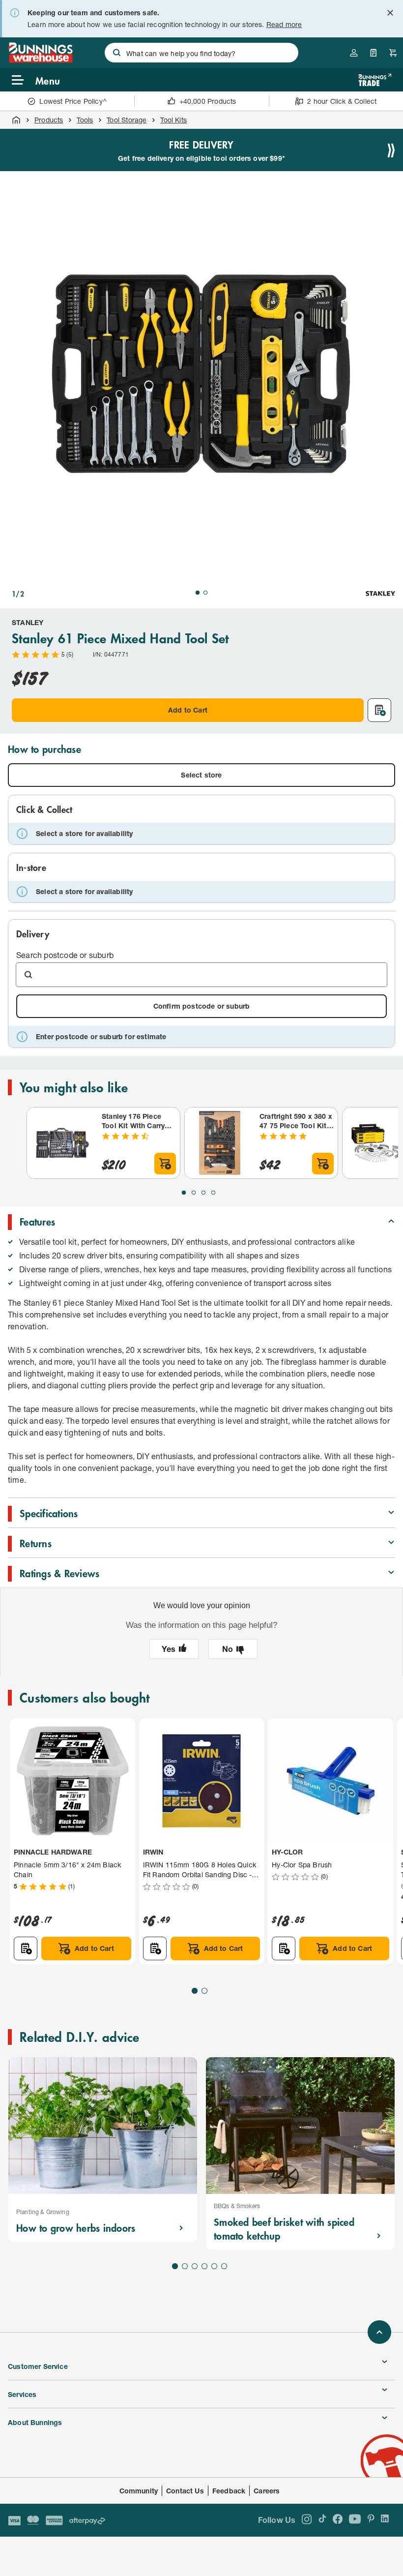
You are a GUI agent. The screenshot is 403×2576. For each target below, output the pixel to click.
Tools (85, 120)
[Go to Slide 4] (213, 1193)
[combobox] (201, 53)
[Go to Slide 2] (205, 593)
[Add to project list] (379, 710)
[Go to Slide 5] (214, 2266)
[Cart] (393, 53)
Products (49, 120)
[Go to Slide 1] (198, 593)
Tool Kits (173, 120)
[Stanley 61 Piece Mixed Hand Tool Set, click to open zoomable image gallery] (201, 374)
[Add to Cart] (165, 1164)
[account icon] (354, 53)
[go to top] (379, 2332)
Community (139, 2491)
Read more (284, 24)
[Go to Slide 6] (224, 2266)
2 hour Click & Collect (342, 101)
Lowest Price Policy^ (73, 101)
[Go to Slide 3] (203, 1193)
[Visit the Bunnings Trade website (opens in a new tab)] (375, 80)
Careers (267, 2491)
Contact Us (185, 2491)
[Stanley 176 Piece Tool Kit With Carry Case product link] (62, 1143)
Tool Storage (127, 120)
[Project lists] (374, 53)
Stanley (28, 622)
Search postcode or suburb (65, 955)
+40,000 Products (208, 101)
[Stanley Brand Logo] (380, 594)
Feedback (229, 2491)
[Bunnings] (40, 60)
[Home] (16, 120)
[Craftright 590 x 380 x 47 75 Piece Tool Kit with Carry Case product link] (220, 1143)
